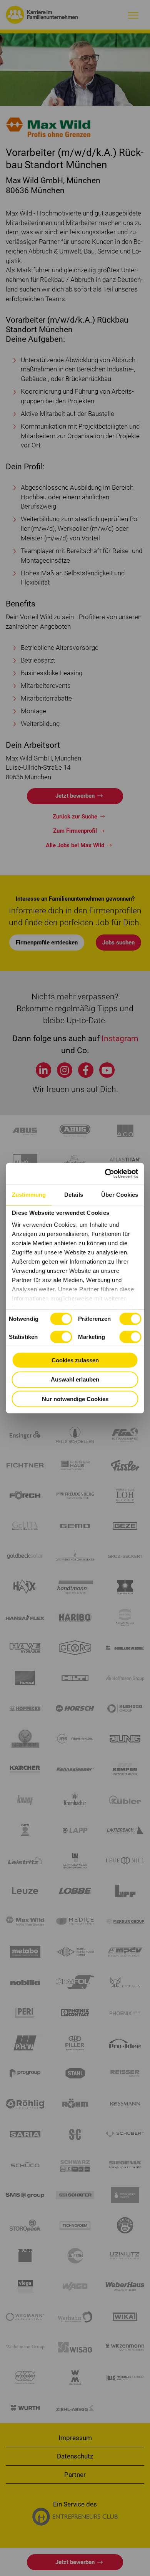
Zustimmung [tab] (29, 1195)
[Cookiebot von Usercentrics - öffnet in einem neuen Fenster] (106, 1173)
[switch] (130, 1319)
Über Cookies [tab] (120, 1195)
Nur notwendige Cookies (75, 1399)
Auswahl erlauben (75, 1379)
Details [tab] (74, 1195)
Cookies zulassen (75, 1360)
